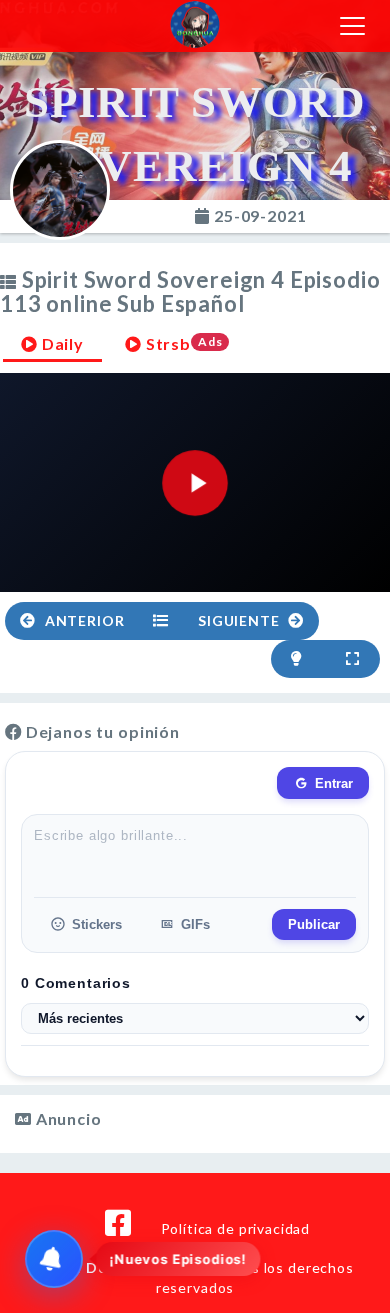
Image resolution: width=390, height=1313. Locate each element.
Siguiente (240, 620)
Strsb (182, 343)
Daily (61, 343)
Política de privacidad (235, 1228)
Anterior (83, 620)
